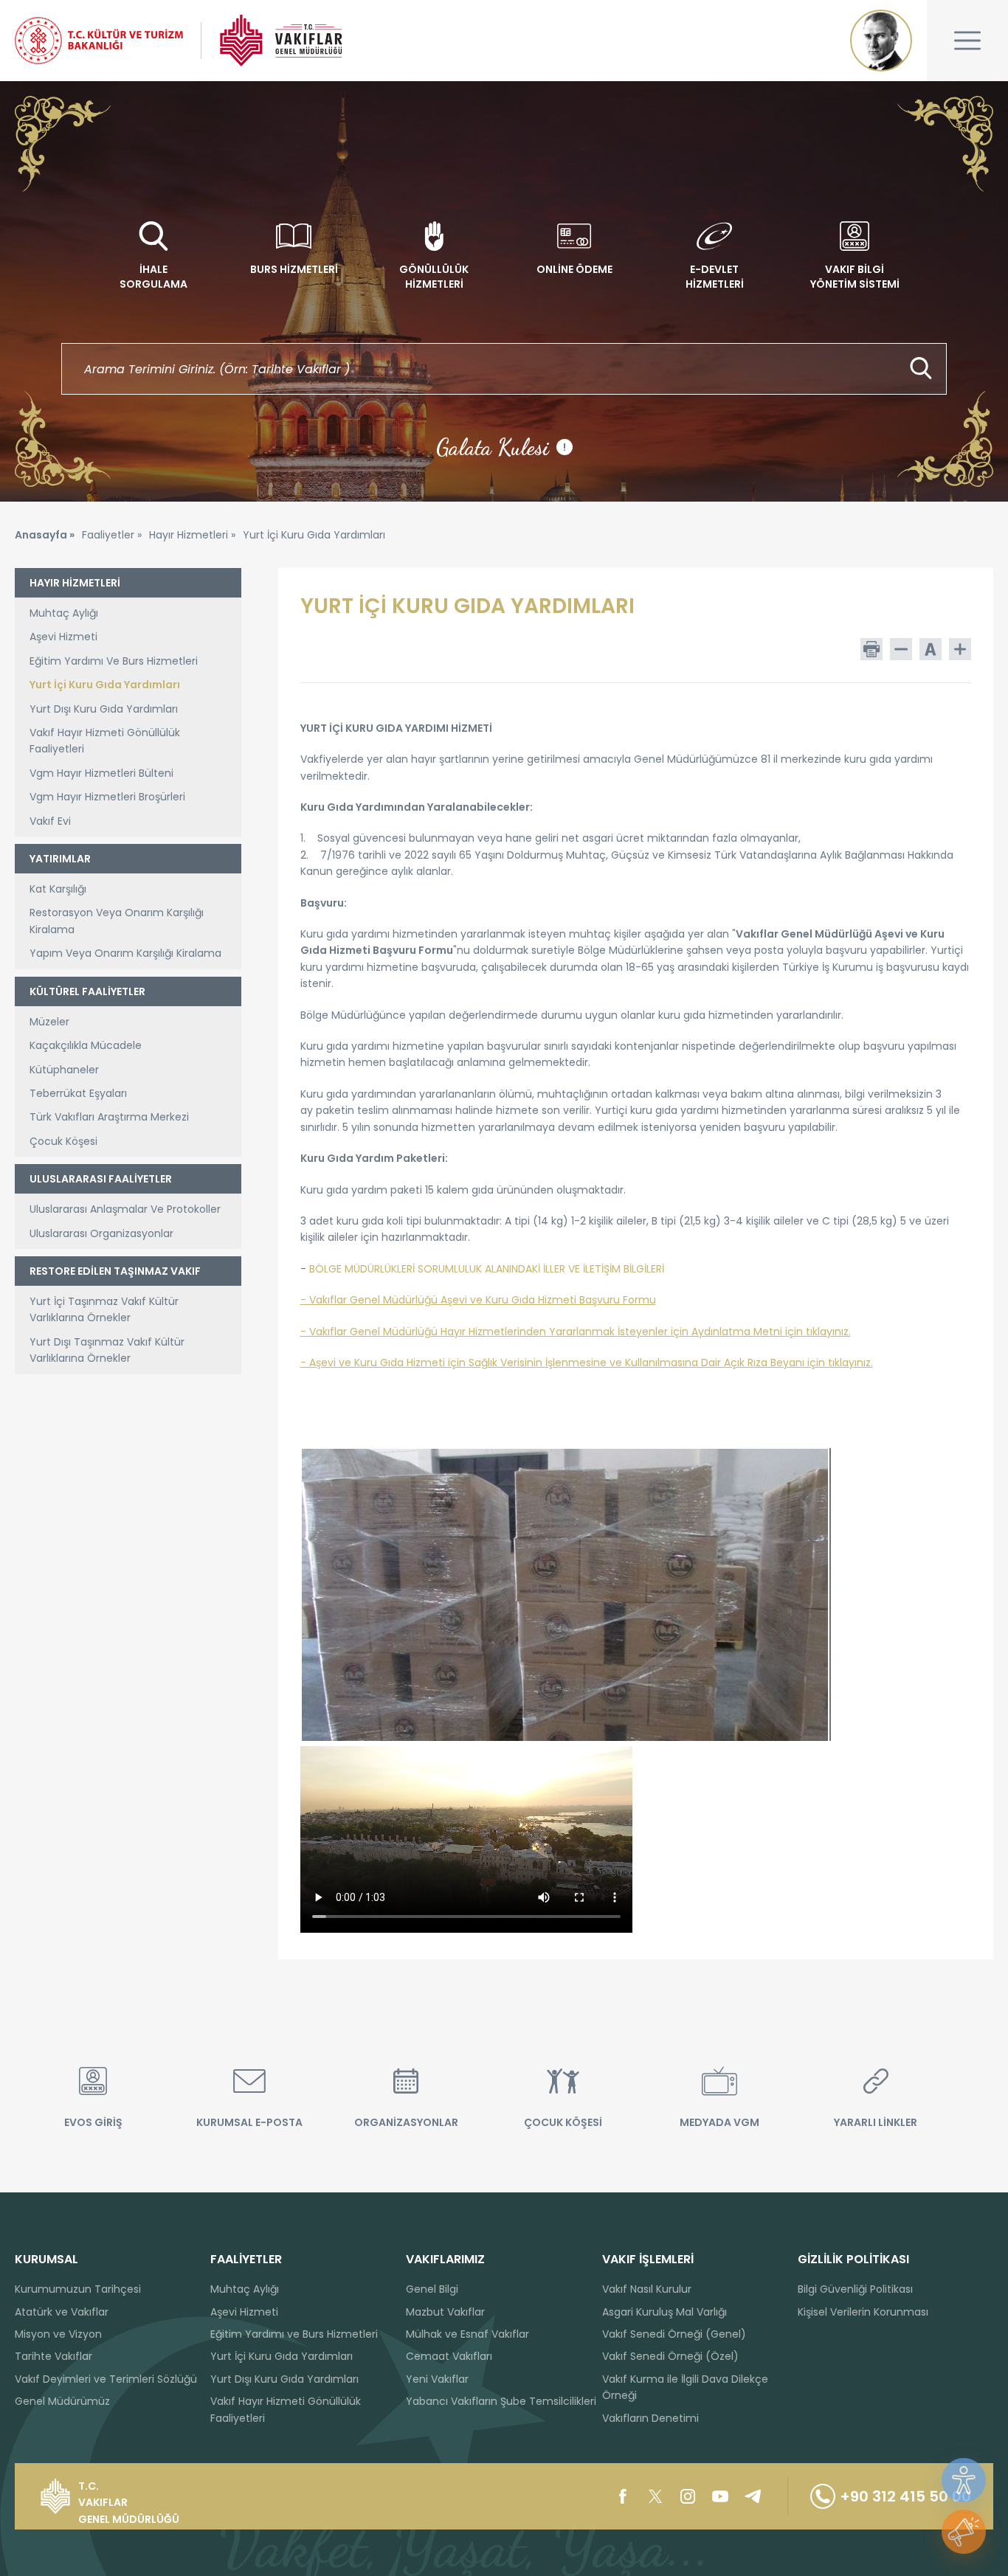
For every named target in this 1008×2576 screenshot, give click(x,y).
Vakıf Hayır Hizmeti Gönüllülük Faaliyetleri (105, 741)
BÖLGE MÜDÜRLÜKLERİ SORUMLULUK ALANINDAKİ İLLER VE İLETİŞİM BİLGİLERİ (487, 1269)
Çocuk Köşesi (63, 1141)
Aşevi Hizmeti (63, 637)
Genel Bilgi (432, 2289)
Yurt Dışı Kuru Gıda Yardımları (104, 709)
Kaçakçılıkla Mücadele (86, 1045)
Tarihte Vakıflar (53, 2356)
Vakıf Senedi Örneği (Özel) (670, 2356)
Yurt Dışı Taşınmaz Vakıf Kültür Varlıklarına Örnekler (107, 1350)
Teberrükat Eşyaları (78, 1093)
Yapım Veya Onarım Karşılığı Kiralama (125, 953)
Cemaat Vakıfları (449, 2356)
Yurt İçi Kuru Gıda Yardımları (105, 685)
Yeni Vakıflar (437, 2379)
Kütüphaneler (64, 1070)
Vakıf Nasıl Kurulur (647, 2289)
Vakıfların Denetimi (650, 2418)
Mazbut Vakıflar (445, 2312)
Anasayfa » (45, 535)
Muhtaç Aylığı (64, 613)
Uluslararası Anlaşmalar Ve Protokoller (125, 1209)
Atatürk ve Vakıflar (62, 2312)
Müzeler (49, 1022)
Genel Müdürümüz (62, 2401)
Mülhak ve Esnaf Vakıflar (467, 2334)
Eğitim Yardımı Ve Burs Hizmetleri (114, 661)
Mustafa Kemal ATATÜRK (881, 41)
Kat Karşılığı (58, 889)
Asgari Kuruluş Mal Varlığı (664, 2312)
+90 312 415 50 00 (905, 2496)
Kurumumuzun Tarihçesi (78, 2289)
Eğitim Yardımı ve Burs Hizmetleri (294, 2334)
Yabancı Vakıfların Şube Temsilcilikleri (501, 2401)
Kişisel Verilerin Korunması (863, 2312)
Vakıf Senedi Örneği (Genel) (674, 2334)
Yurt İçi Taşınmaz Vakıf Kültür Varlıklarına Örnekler (104, 1309)
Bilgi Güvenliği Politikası (855, 2289)
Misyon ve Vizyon (58, 2334)
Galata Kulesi (501, 447)
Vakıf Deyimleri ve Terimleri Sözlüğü (106, 2379)
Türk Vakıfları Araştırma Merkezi (109, 1117)
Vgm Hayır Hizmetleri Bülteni (101, 773)
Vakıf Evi (50, 821)
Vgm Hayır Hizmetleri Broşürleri (107, 797)
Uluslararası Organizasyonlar (101, 1233)
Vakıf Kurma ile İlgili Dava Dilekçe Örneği (685, 2387)
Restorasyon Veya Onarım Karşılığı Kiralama (117, 921)
